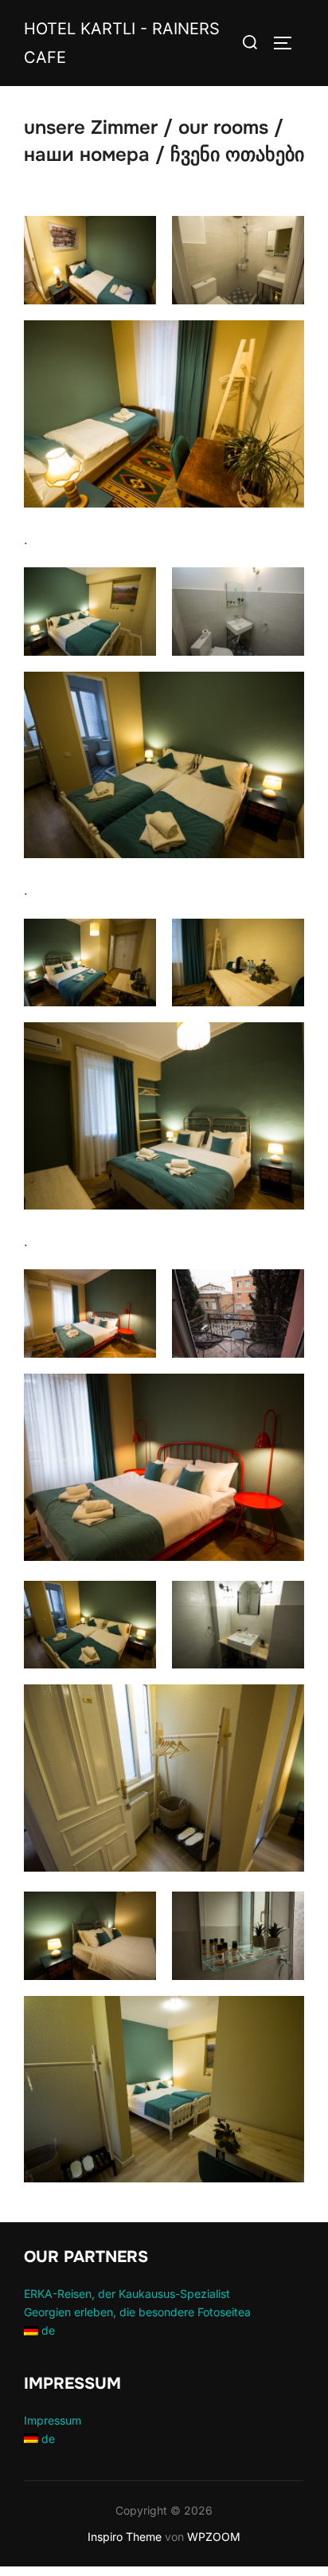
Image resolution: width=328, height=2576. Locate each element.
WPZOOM (214, 2537)
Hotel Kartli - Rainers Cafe (122, 43)
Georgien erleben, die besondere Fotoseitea (137, 2312)
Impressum (53, 2420)
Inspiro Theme (125, 2537)
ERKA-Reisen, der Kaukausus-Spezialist (127, 2294)
